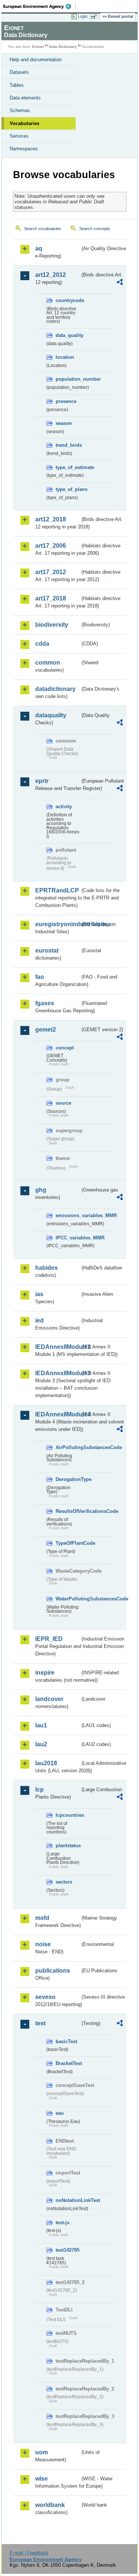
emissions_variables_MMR (68, 1215)
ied (39, 1320)
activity (64, 807)
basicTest (66, 2041)
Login (83, 16)
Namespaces (24, 149)
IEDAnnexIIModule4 (58, 1414)
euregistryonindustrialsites (58, 924)
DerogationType (68, 1479)
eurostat (47, 951)
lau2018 (46, 1763)
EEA (39, 6)
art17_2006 (51, 546)
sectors (64, 1882)
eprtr (42, 781)
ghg (41, 1190)
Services (19, 136)
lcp (39, 1790)
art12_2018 (51, 519)
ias (39, 1294)
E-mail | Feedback (29, 2553)
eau (60, 2113)
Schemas (20, 110)
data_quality (68, 335)
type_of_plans (68, 489)
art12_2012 (51, 275)
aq (39, 248)
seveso (45, 1997)
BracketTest (68, 2063)
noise (43, 1944)
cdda (42, 644)
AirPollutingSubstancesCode (68, 1447)
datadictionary (55, 689)
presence (66, 401)
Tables (17, 85)
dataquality (51, 715)
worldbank (50, 2505)
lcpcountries (68, 1815)
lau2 (41, 1744)
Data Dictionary (63, 47)
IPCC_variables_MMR (68, 1238)
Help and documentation (36, 60)
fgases (45, 1003)
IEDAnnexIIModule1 (58, 1347)
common (48, 663)
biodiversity (52, 625)
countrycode (68, 300)
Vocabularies (24, 123)
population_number (68, 379)
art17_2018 (51, 598)
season (64, 423)
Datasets (19, 72)
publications (53, 1971)
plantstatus (68, 1846)
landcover (49, 1699)
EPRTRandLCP (57, 890)
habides (47, 1268)
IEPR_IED (49, 1639)
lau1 (41, 1725)
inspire (45, 1673)
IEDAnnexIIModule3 (58, 1373)
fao (40, 977)
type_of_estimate (68, 467)
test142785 (67, 2250)
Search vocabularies (43, 229)
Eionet (38, 47)
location (65, 357)
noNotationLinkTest (68, 2200)
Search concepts (95, 229)
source (63, 1103)
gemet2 (46, 1030)
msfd (42, 1918)
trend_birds (68, 445)
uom (42, 2452)
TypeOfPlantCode (68, 1543)
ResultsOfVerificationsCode (68, 1511)
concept (65, 1048)
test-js (62, 2223)
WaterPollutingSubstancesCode (68, 1599)
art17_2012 (51, 572)
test (40, 2023)
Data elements (25, 98)
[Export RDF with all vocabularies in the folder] (120, 283)
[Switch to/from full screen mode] (95, 17)
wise (42, 2479)
